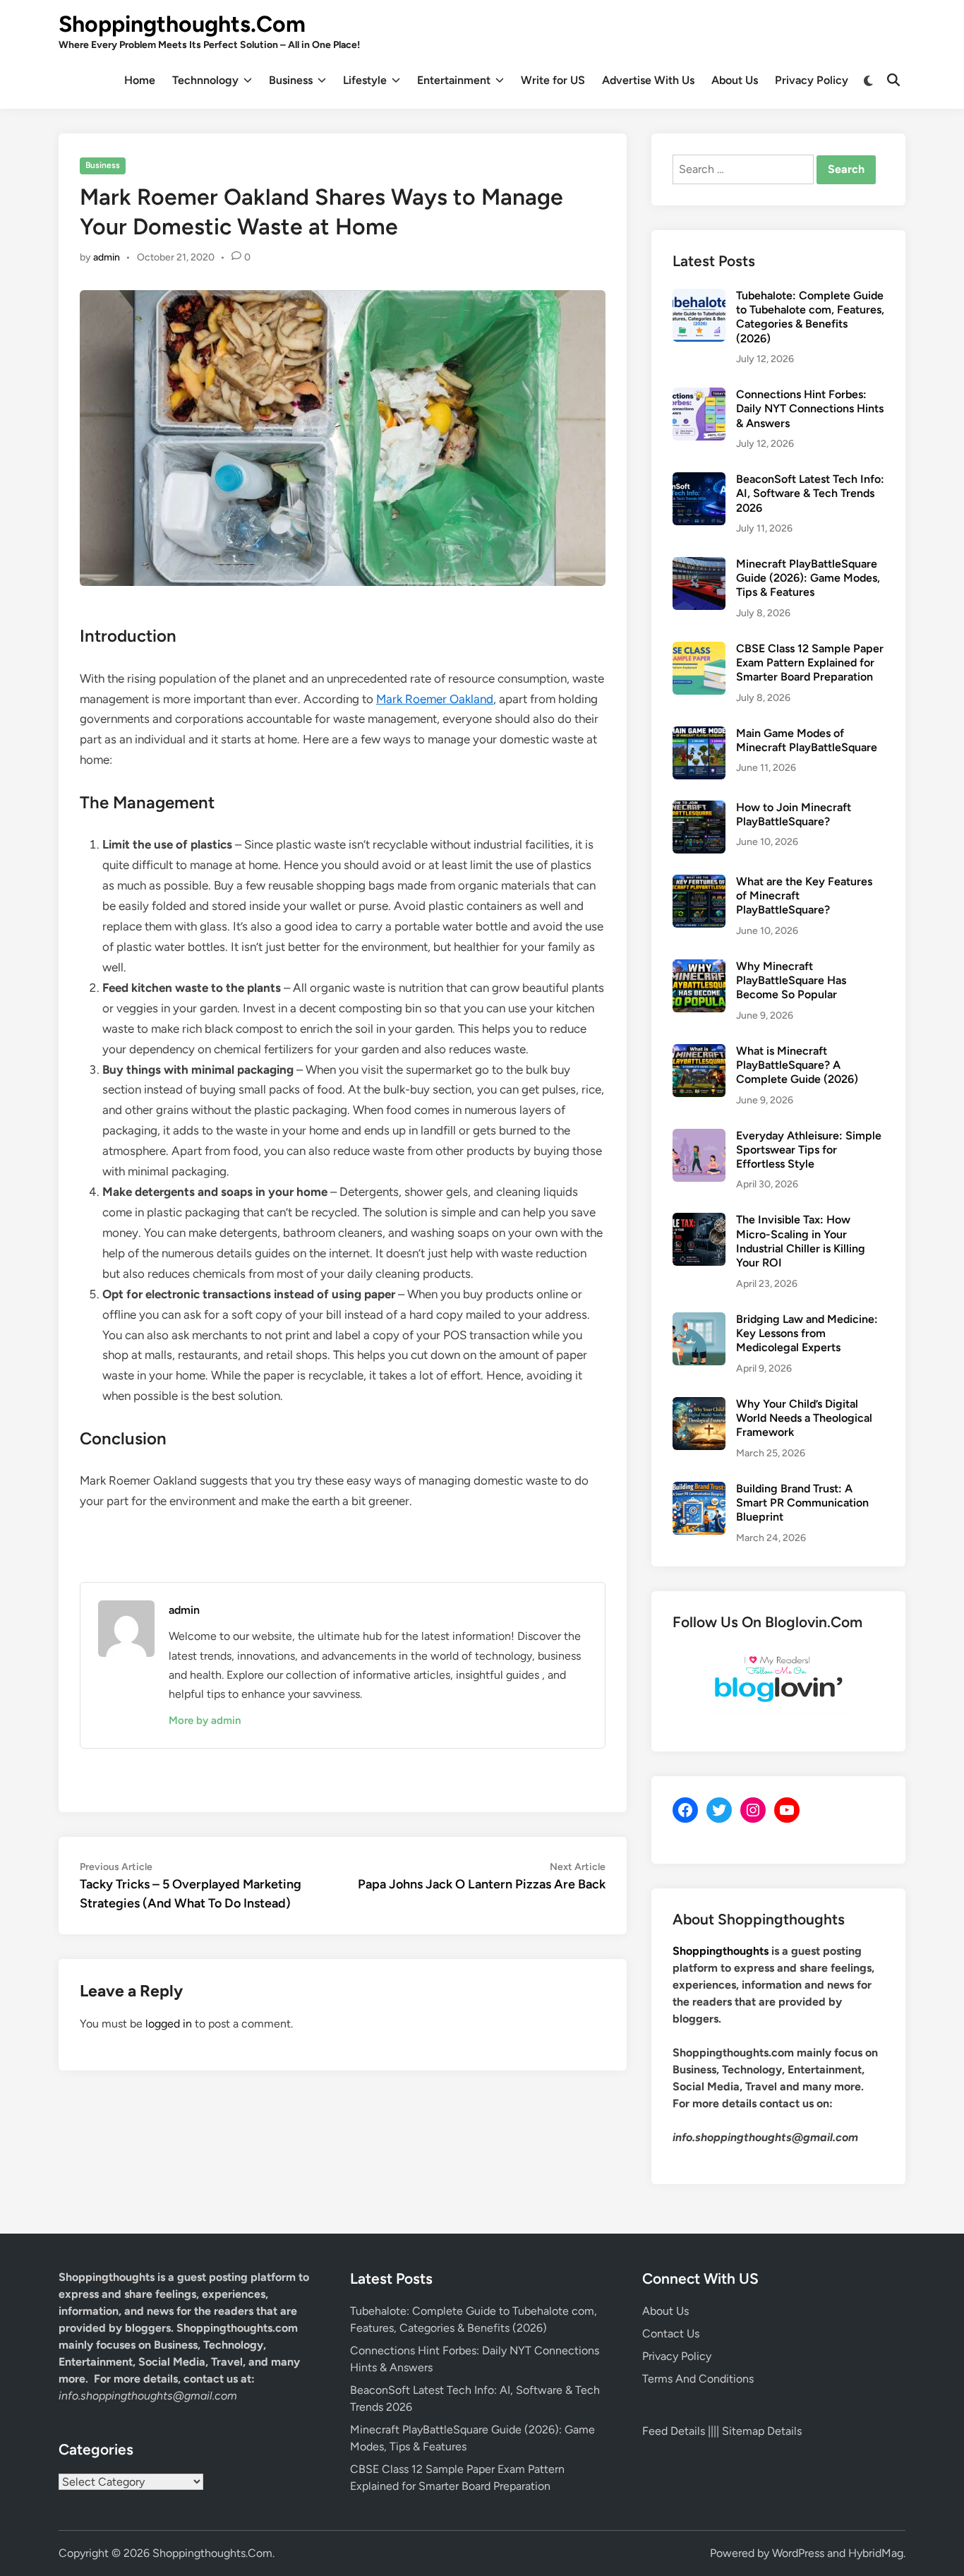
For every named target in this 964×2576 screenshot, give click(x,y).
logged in (169, 2024)
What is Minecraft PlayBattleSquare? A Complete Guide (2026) (797, 1065)
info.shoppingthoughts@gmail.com (148, 2396)
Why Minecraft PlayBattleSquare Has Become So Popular (791, 981)
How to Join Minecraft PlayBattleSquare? (794, 814)
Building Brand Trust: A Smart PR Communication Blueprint (802, 1503)
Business (291, 80)
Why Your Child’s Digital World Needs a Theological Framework (804, 1418)
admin (107, 257)
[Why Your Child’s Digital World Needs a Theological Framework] (699, 1405)
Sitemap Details (762, 2431)
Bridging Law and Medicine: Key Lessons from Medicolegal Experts (807, 1334)
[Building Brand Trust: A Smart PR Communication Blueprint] (699, 1490)
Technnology (205, 80)
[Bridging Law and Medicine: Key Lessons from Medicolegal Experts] (699, 1320)
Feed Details (674, 2431)
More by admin (205, 1720)
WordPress (798, 2553)
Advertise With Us (648, 80)
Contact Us (671, 2334)
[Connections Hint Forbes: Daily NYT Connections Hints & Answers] (699, 396)
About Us (735, 80)
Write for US (553, 80)
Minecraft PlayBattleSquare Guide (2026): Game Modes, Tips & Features (808, 578)
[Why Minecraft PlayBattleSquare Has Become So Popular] (699, 968)
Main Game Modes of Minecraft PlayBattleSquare (807, 740)
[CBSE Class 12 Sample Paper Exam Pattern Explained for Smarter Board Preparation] (699, 650)
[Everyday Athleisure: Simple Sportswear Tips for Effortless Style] (699, 1137)
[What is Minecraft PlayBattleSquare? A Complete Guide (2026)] (699, 1052)
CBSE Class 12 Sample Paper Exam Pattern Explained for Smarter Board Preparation (810, 663)
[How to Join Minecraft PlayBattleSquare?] (699, 809)
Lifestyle (365, 80)
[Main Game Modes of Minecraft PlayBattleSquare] (699, 735)
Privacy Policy (812, 80)
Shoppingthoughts (721, 1951)
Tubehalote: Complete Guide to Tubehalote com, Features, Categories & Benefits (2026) (810, 317)
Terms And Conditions (698, 2379)
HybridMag (876, 2553)
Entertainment (454, 80)
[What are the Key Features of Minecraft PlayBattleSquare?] (699, 883)
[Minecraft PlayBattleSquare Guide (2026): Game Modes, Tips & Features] (699, 565)
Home (140, 80)
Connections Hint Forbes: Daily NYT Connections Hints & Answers (810, 409)
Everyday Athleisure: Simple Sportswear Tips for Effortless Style (809, 1150)
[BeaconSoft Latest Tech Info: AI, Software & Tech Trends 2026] (699, 480)
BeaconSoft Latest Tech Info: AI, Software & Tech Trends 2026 (810, 493)
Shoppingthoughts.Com (182, 24)
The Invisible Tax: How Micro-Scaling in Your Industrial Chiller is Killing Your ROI (801, 1241)
